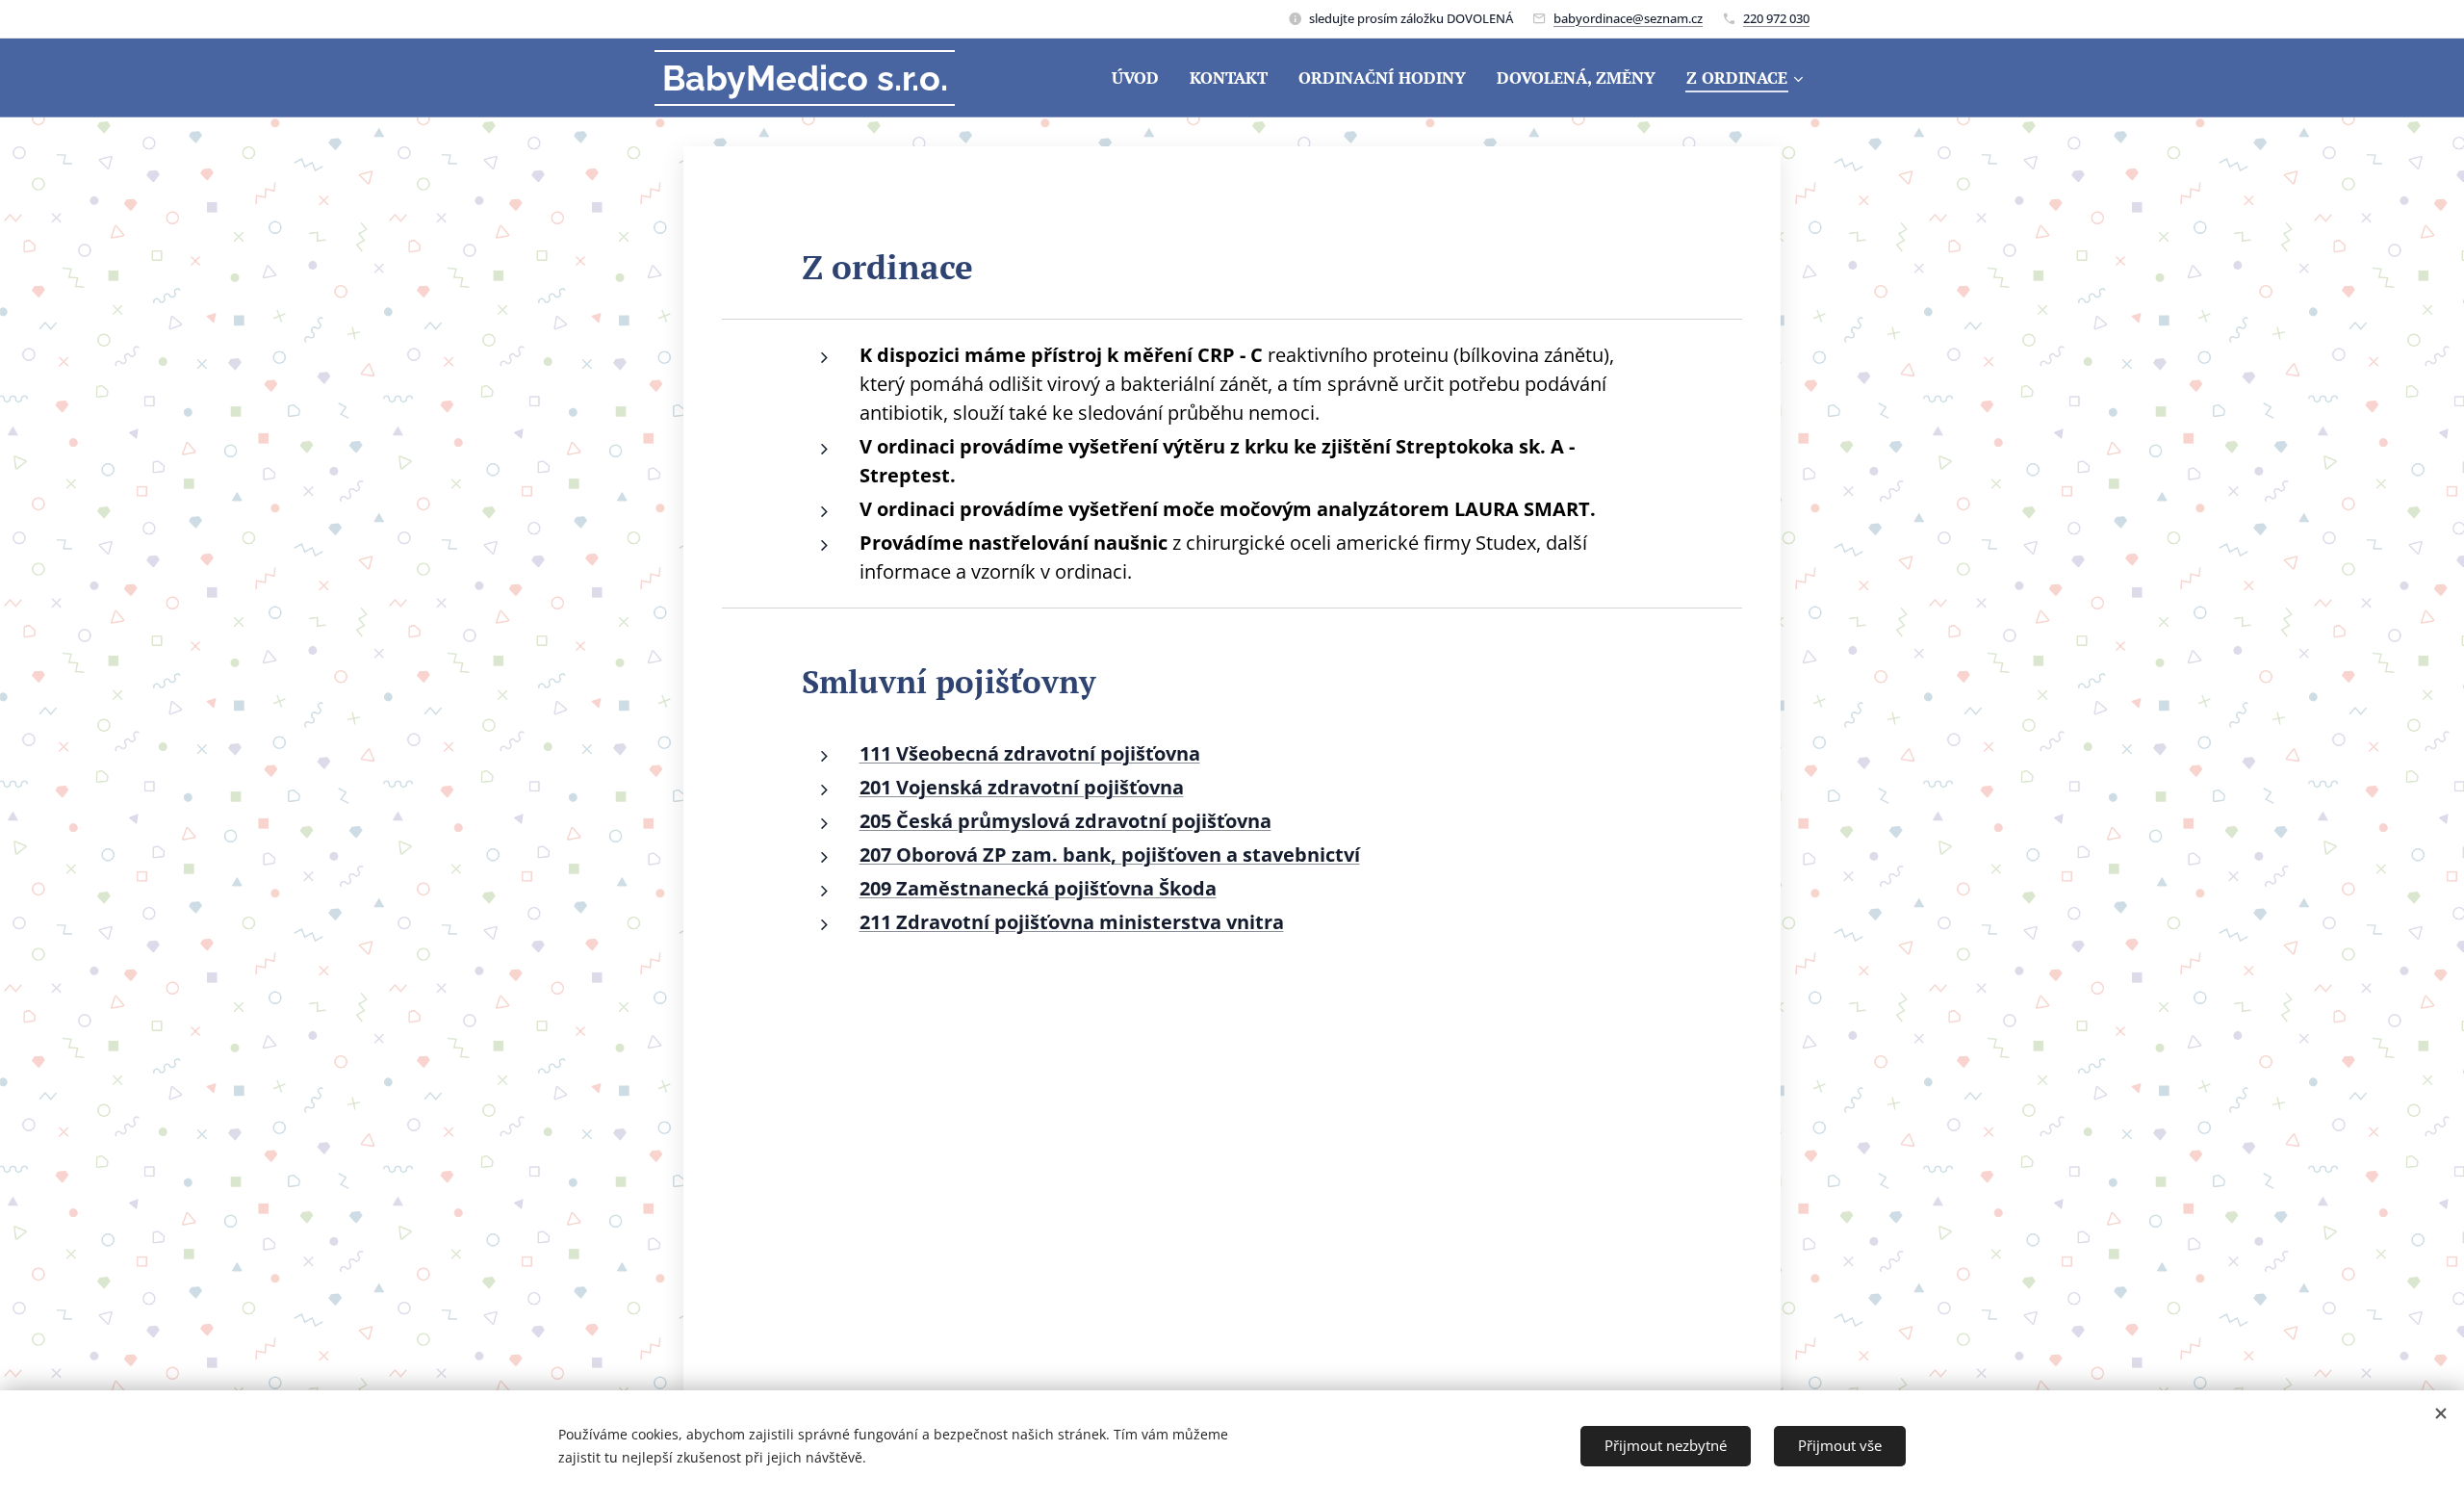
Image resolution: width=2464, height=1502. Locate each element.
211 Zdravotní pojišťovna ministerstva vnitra (1072, 922)
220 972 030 (1776, 18)
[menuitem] (1141, 78)
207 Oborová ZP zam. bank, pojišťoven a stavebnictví (1110, 855)
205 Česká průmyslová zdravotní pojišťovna (1065, 821)
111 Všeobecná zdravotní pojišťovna (1030, 753)
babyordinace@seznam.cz (1628, 18)
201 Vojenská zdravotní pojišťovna (1022, 787)
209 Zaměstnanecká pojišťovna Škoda (1038, 888)
